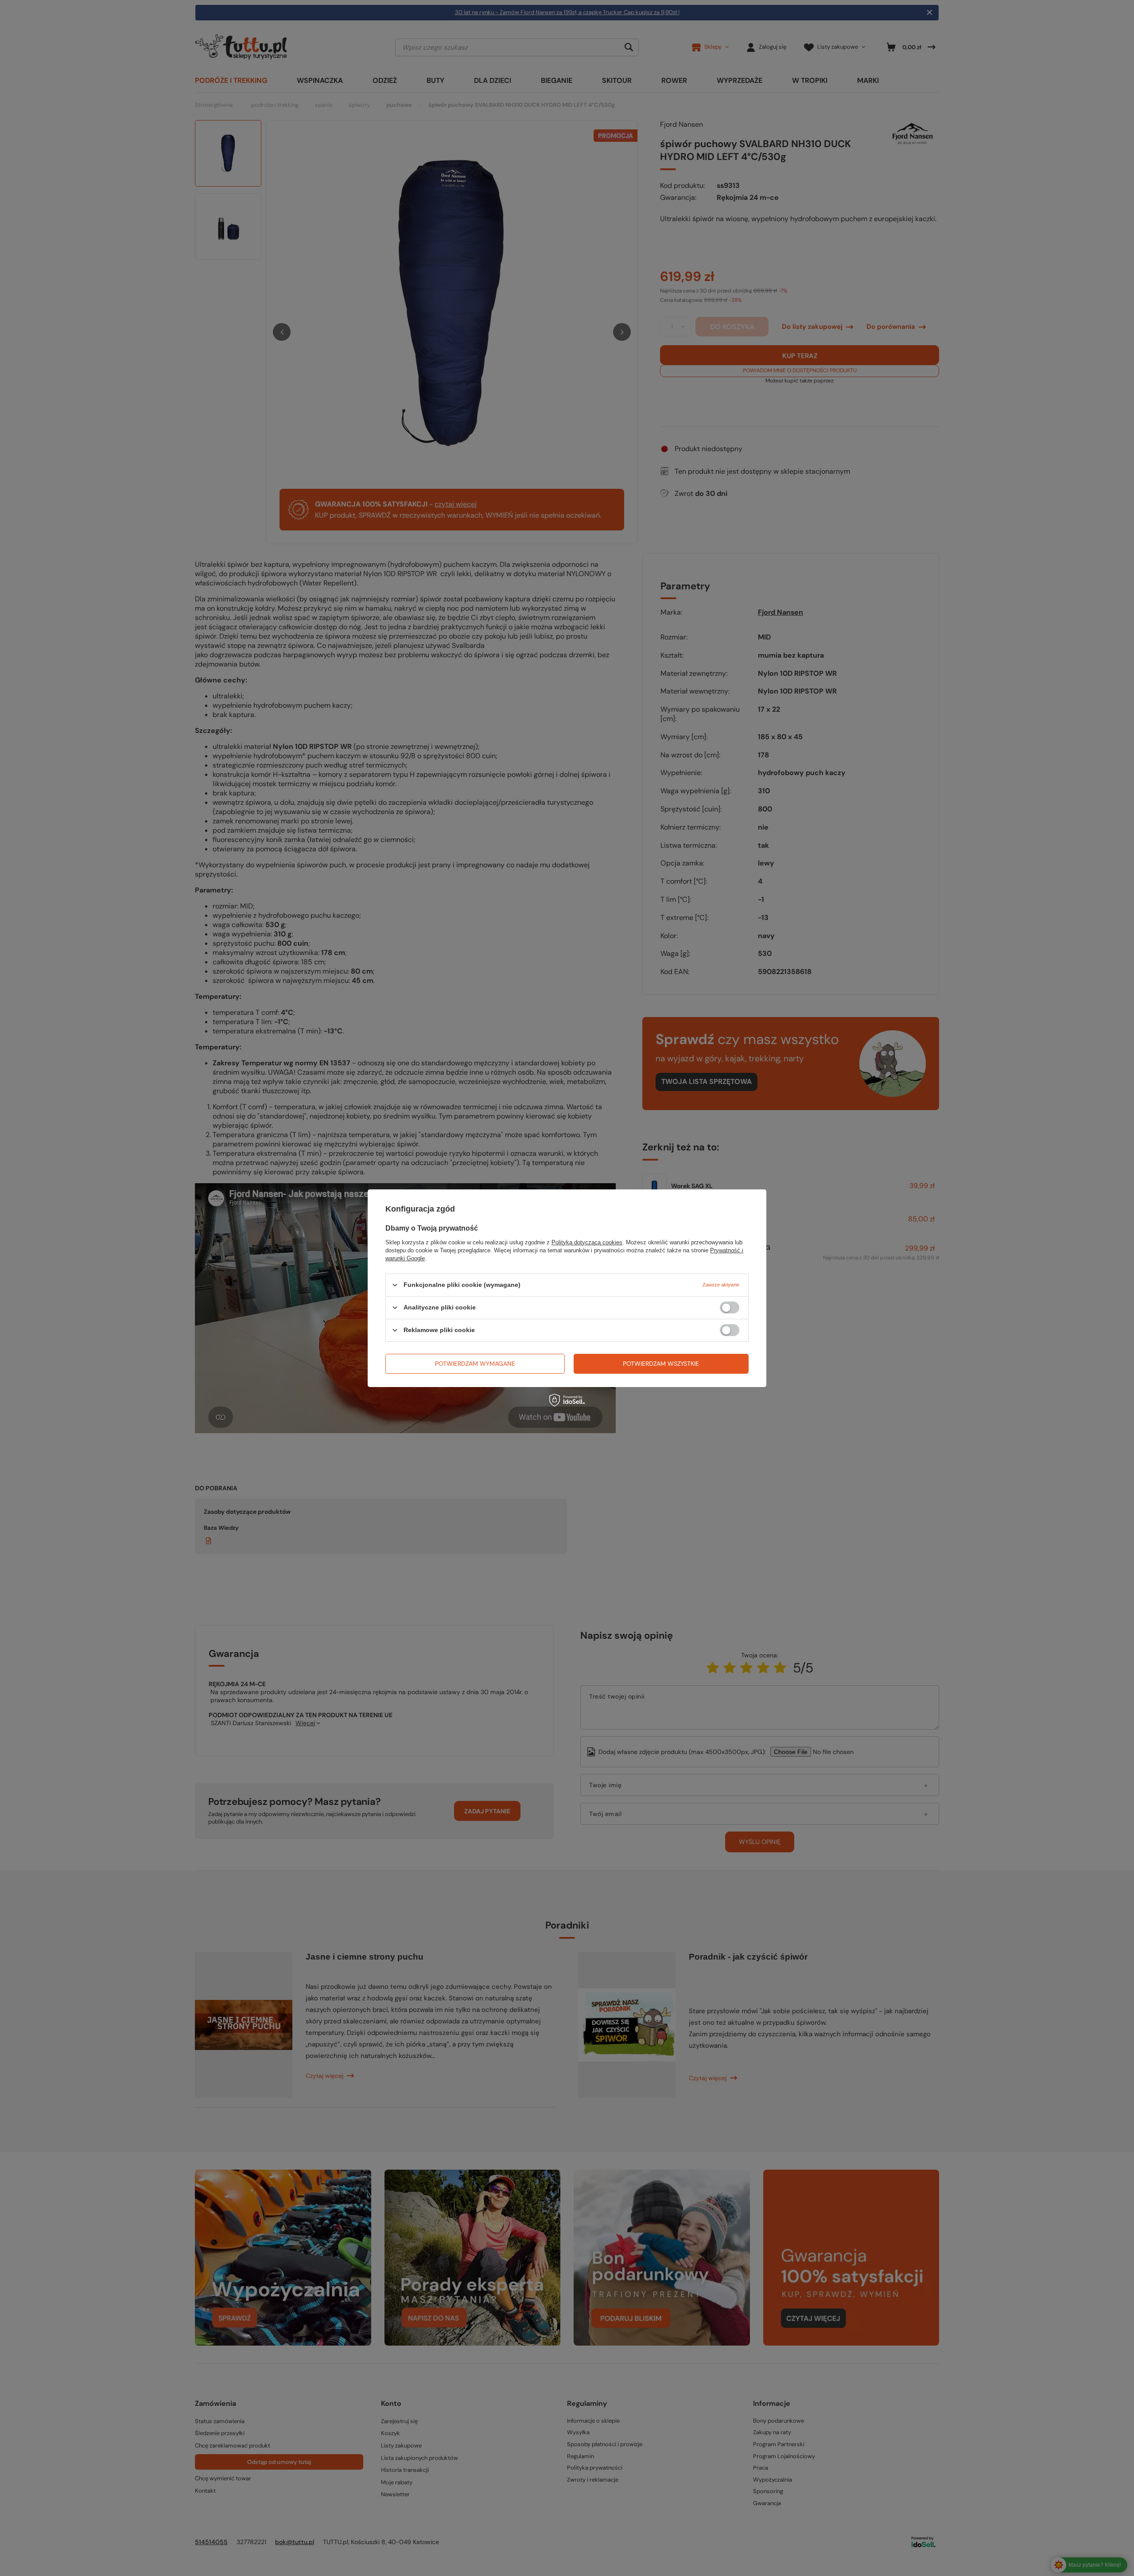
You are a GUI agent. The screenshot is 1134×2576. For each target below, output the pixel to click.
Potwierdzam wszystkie (661, 1364)
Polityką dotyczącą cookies (587, 1242)
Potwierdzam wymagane (475, 1364)
